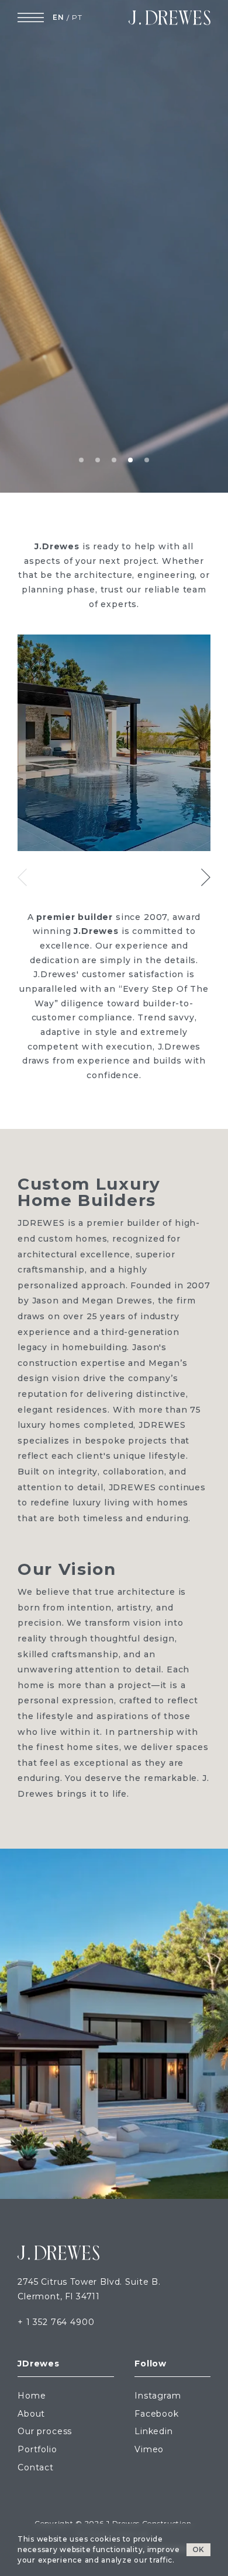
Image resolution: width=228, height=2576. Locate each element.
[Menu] (31, 18)
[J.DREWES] (170, 18)
